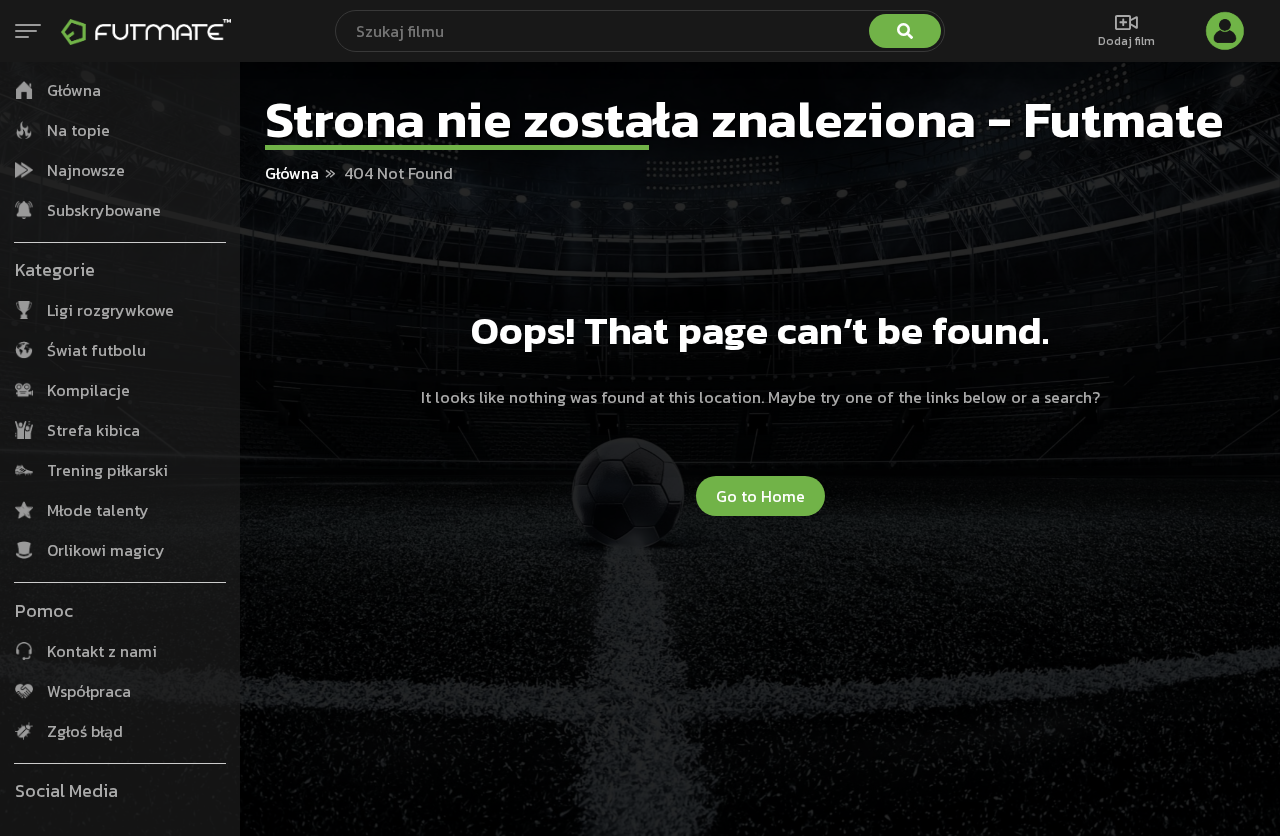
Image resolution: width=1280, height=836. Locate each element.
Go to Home (760, 496)
